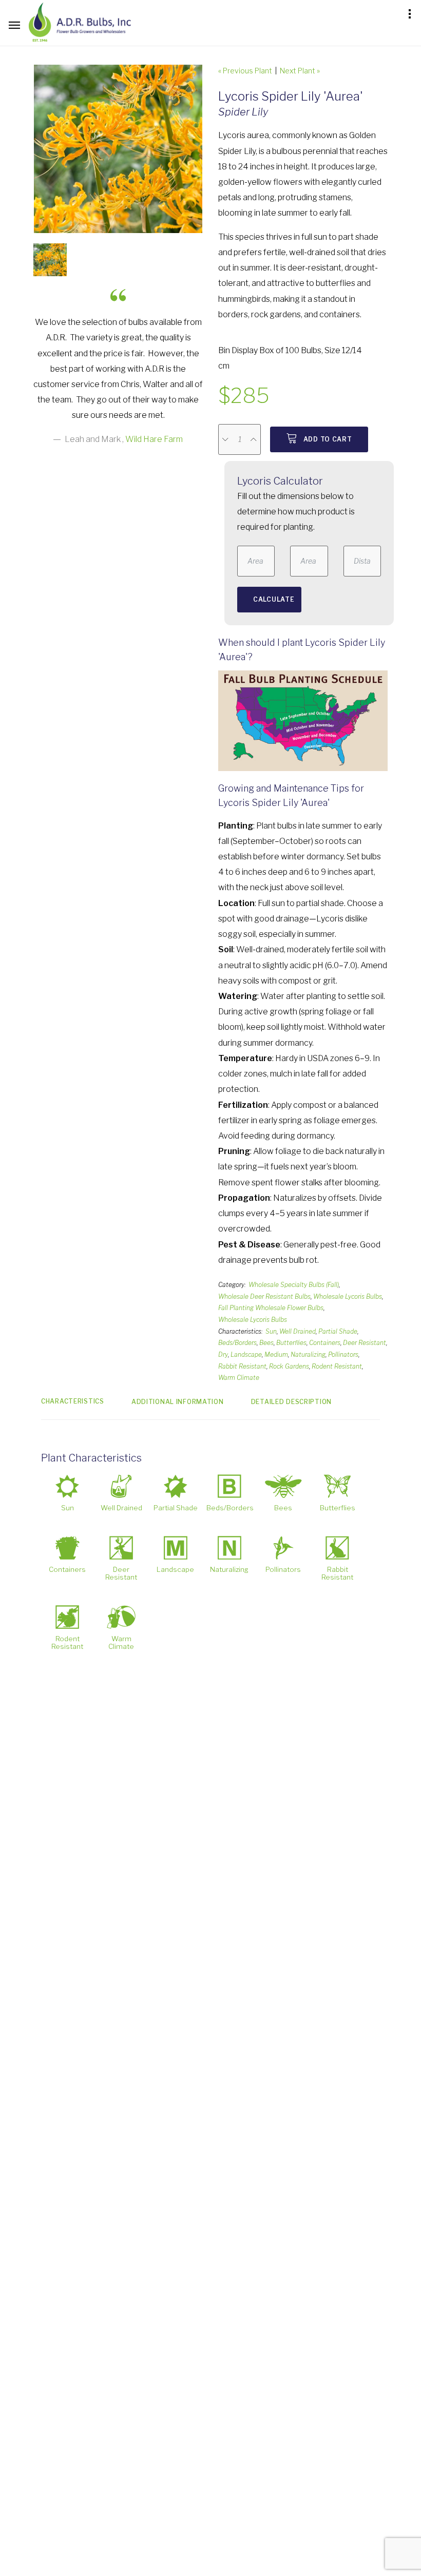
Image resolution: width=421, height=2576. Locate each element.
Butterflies (291, 1343)
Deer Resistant (365, 1343)
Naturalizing (308, 1354)
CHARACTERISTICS (73, 1401)
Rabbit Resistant (242, 1366)
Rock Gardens (289, 1366)
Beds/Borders (237, 1343)
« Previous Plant (245, 71)
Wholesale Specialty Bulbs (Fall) (294, 1285)
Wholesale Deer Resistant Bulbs (264, 1296)
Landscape (246, 1354)
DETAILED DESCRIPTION (291, 1402)
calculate (274, 599)
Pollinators (343, 1354)
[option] (118, 149)
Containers (325, 1343)
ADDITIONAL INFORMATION (178, 1402)
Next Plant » (300, 71)
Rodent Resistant (337, 1366)
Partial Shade (338, 1331)
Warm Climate (239, 1378)
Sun (271, 1331)
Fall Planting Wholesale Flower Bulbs (271, 1308)
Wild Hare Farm (154, 439)
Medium (276, 1354)
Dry (223, 1354)
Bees (266, 1343)
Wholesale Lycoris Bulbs (348, 1296)
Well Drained (298, 1331)
